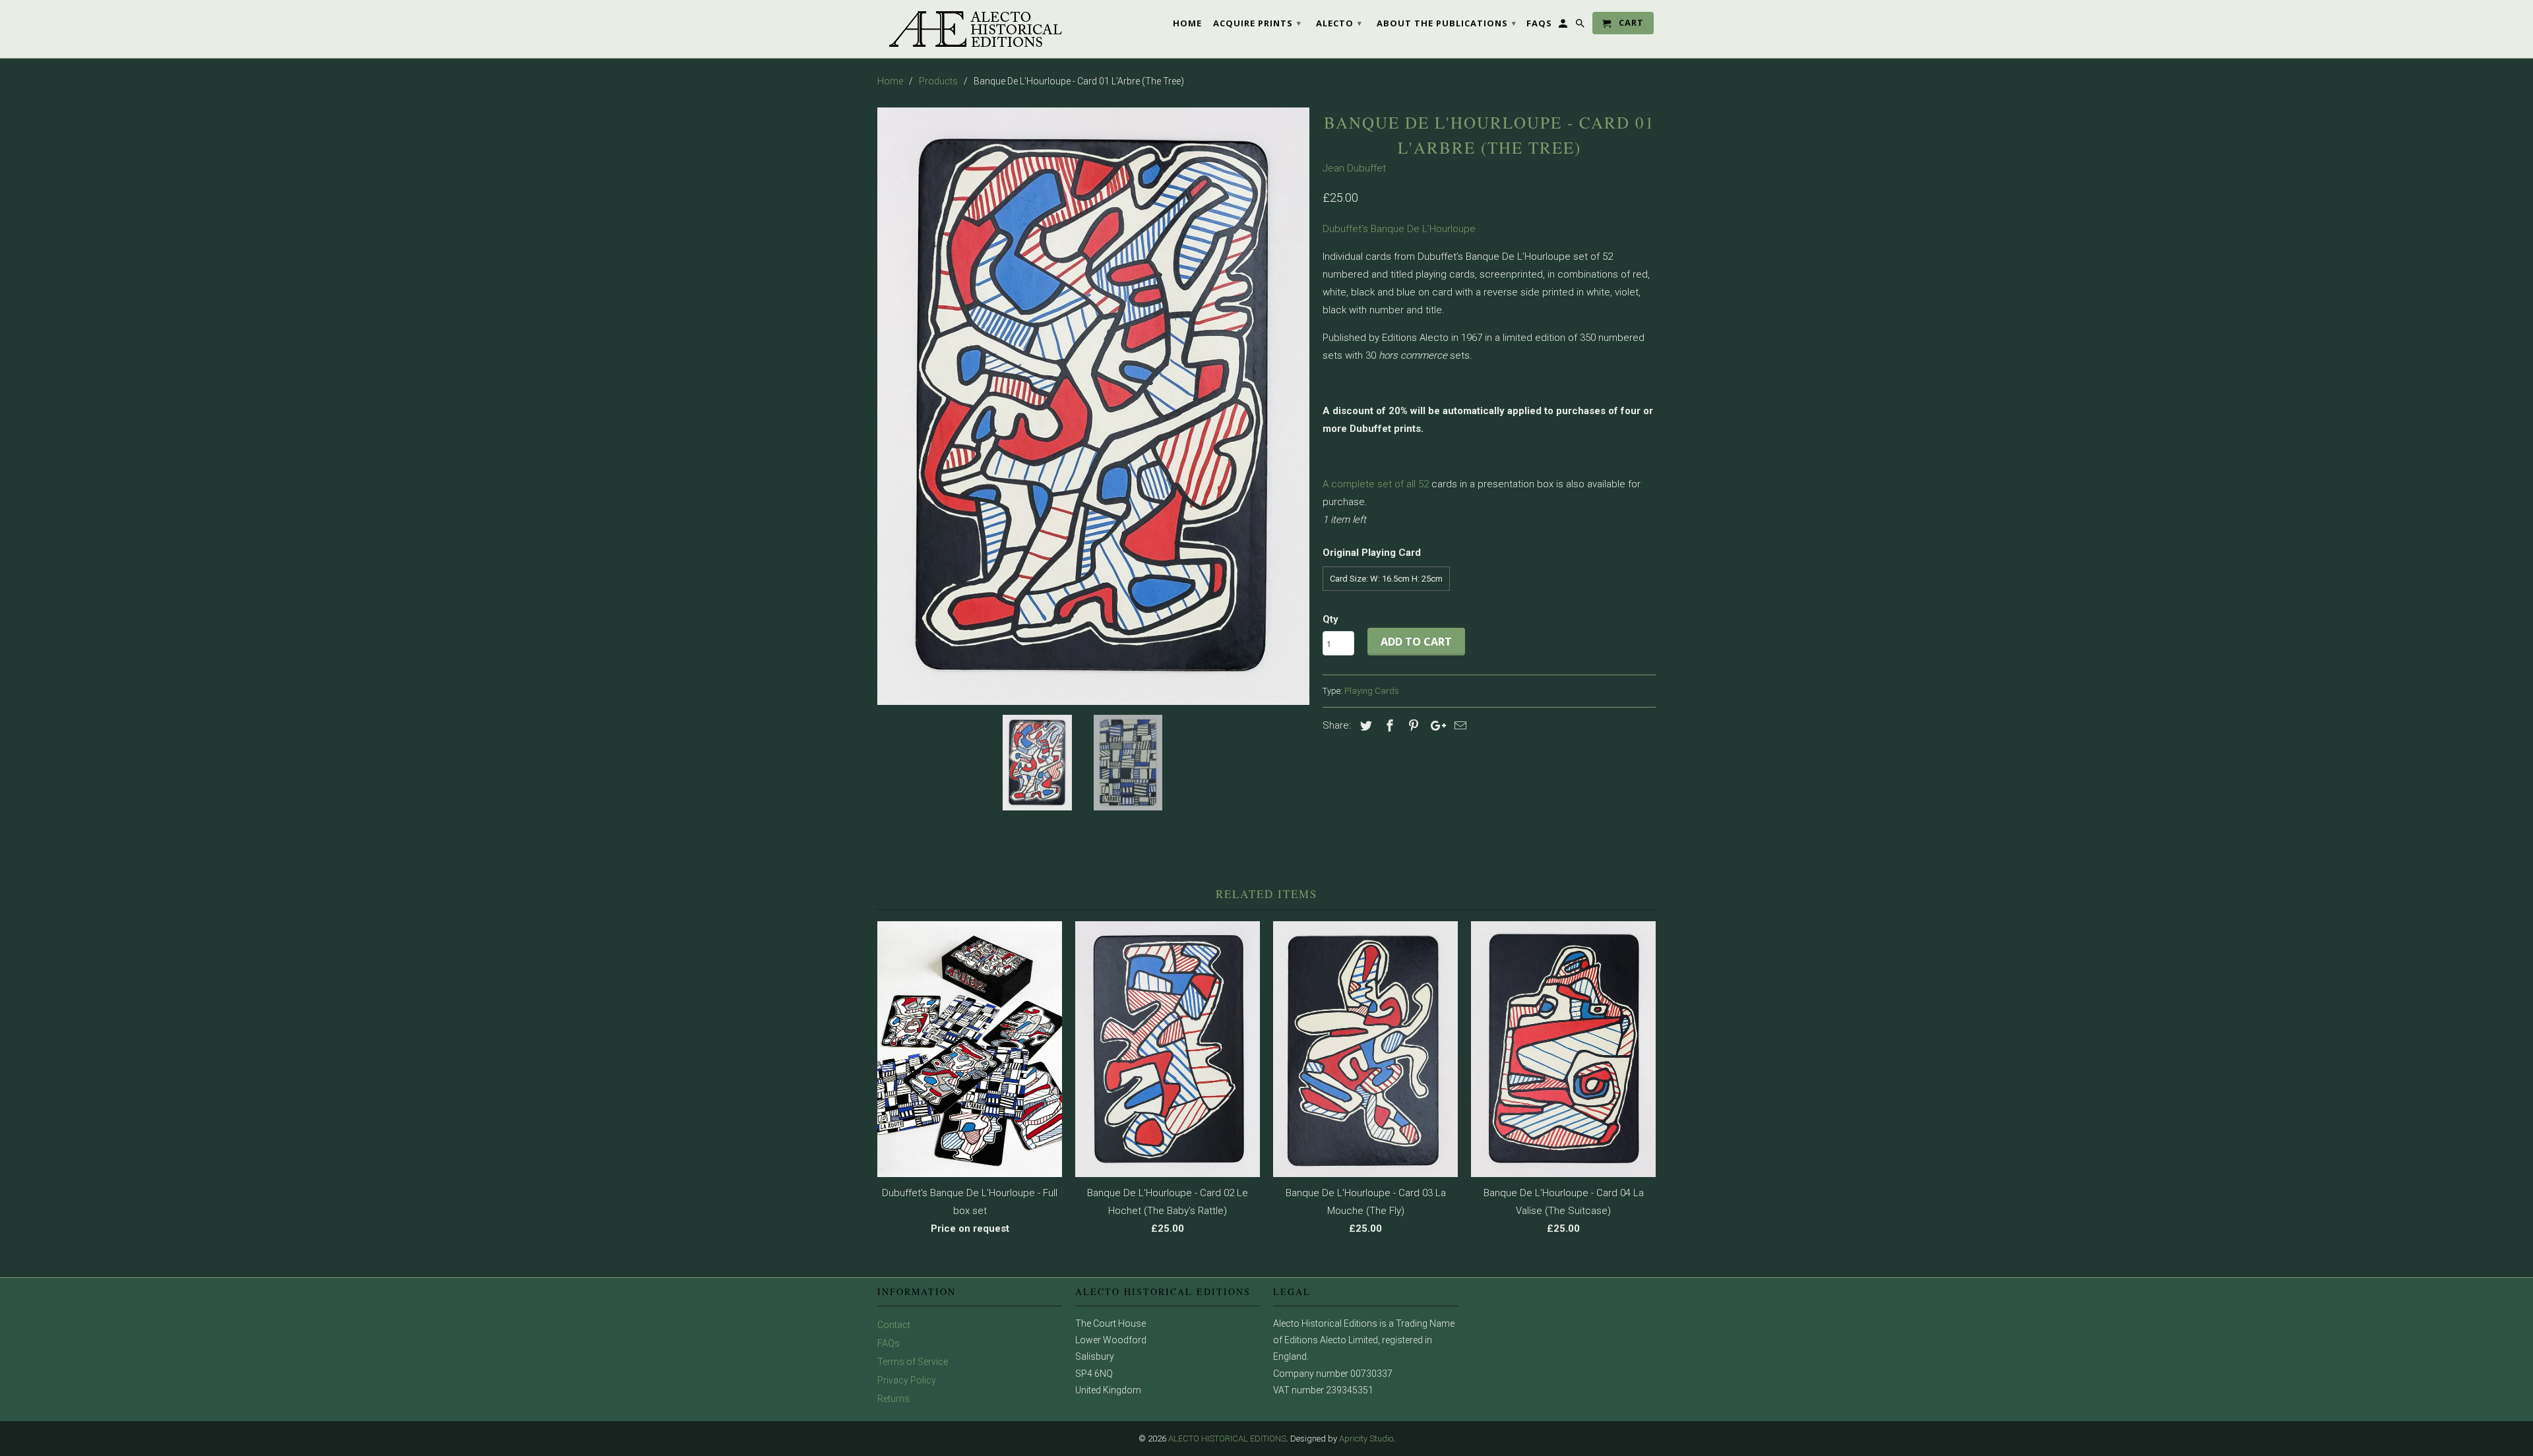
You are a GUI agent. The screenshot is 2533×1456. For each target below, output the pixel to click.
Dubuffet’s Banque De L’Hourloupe (1399, 229)
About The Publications (1447, 23)
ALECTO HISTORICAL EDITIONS (1227, 1439)
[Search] (1581, 26)
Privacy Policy (907, 1380)
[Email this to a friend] (1458, 726)
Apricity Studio (1366, 1439)
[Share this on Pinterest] (1412, 726)
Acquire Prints (1257, 23)
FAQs (889, 1343)
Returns (893, 1399)
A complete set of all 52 (1376, 484)
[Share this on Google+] (1435, 726)
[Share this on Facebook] (1388, 726)
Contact (894, 1325)
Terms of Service (913, 1362)
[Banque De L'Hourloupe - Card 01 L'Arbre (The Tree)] (1093, 406)
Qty (1330, 619)
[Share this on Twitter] (1364, 726)
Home (1187, 23)
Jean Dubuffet (1354, 168)
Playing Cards (1372, 691)
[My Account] (1564, 26)
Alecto (1339, 23)
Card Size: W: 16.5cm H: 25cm (1386, 579)
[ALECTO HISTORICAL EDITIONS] (970, 29)
